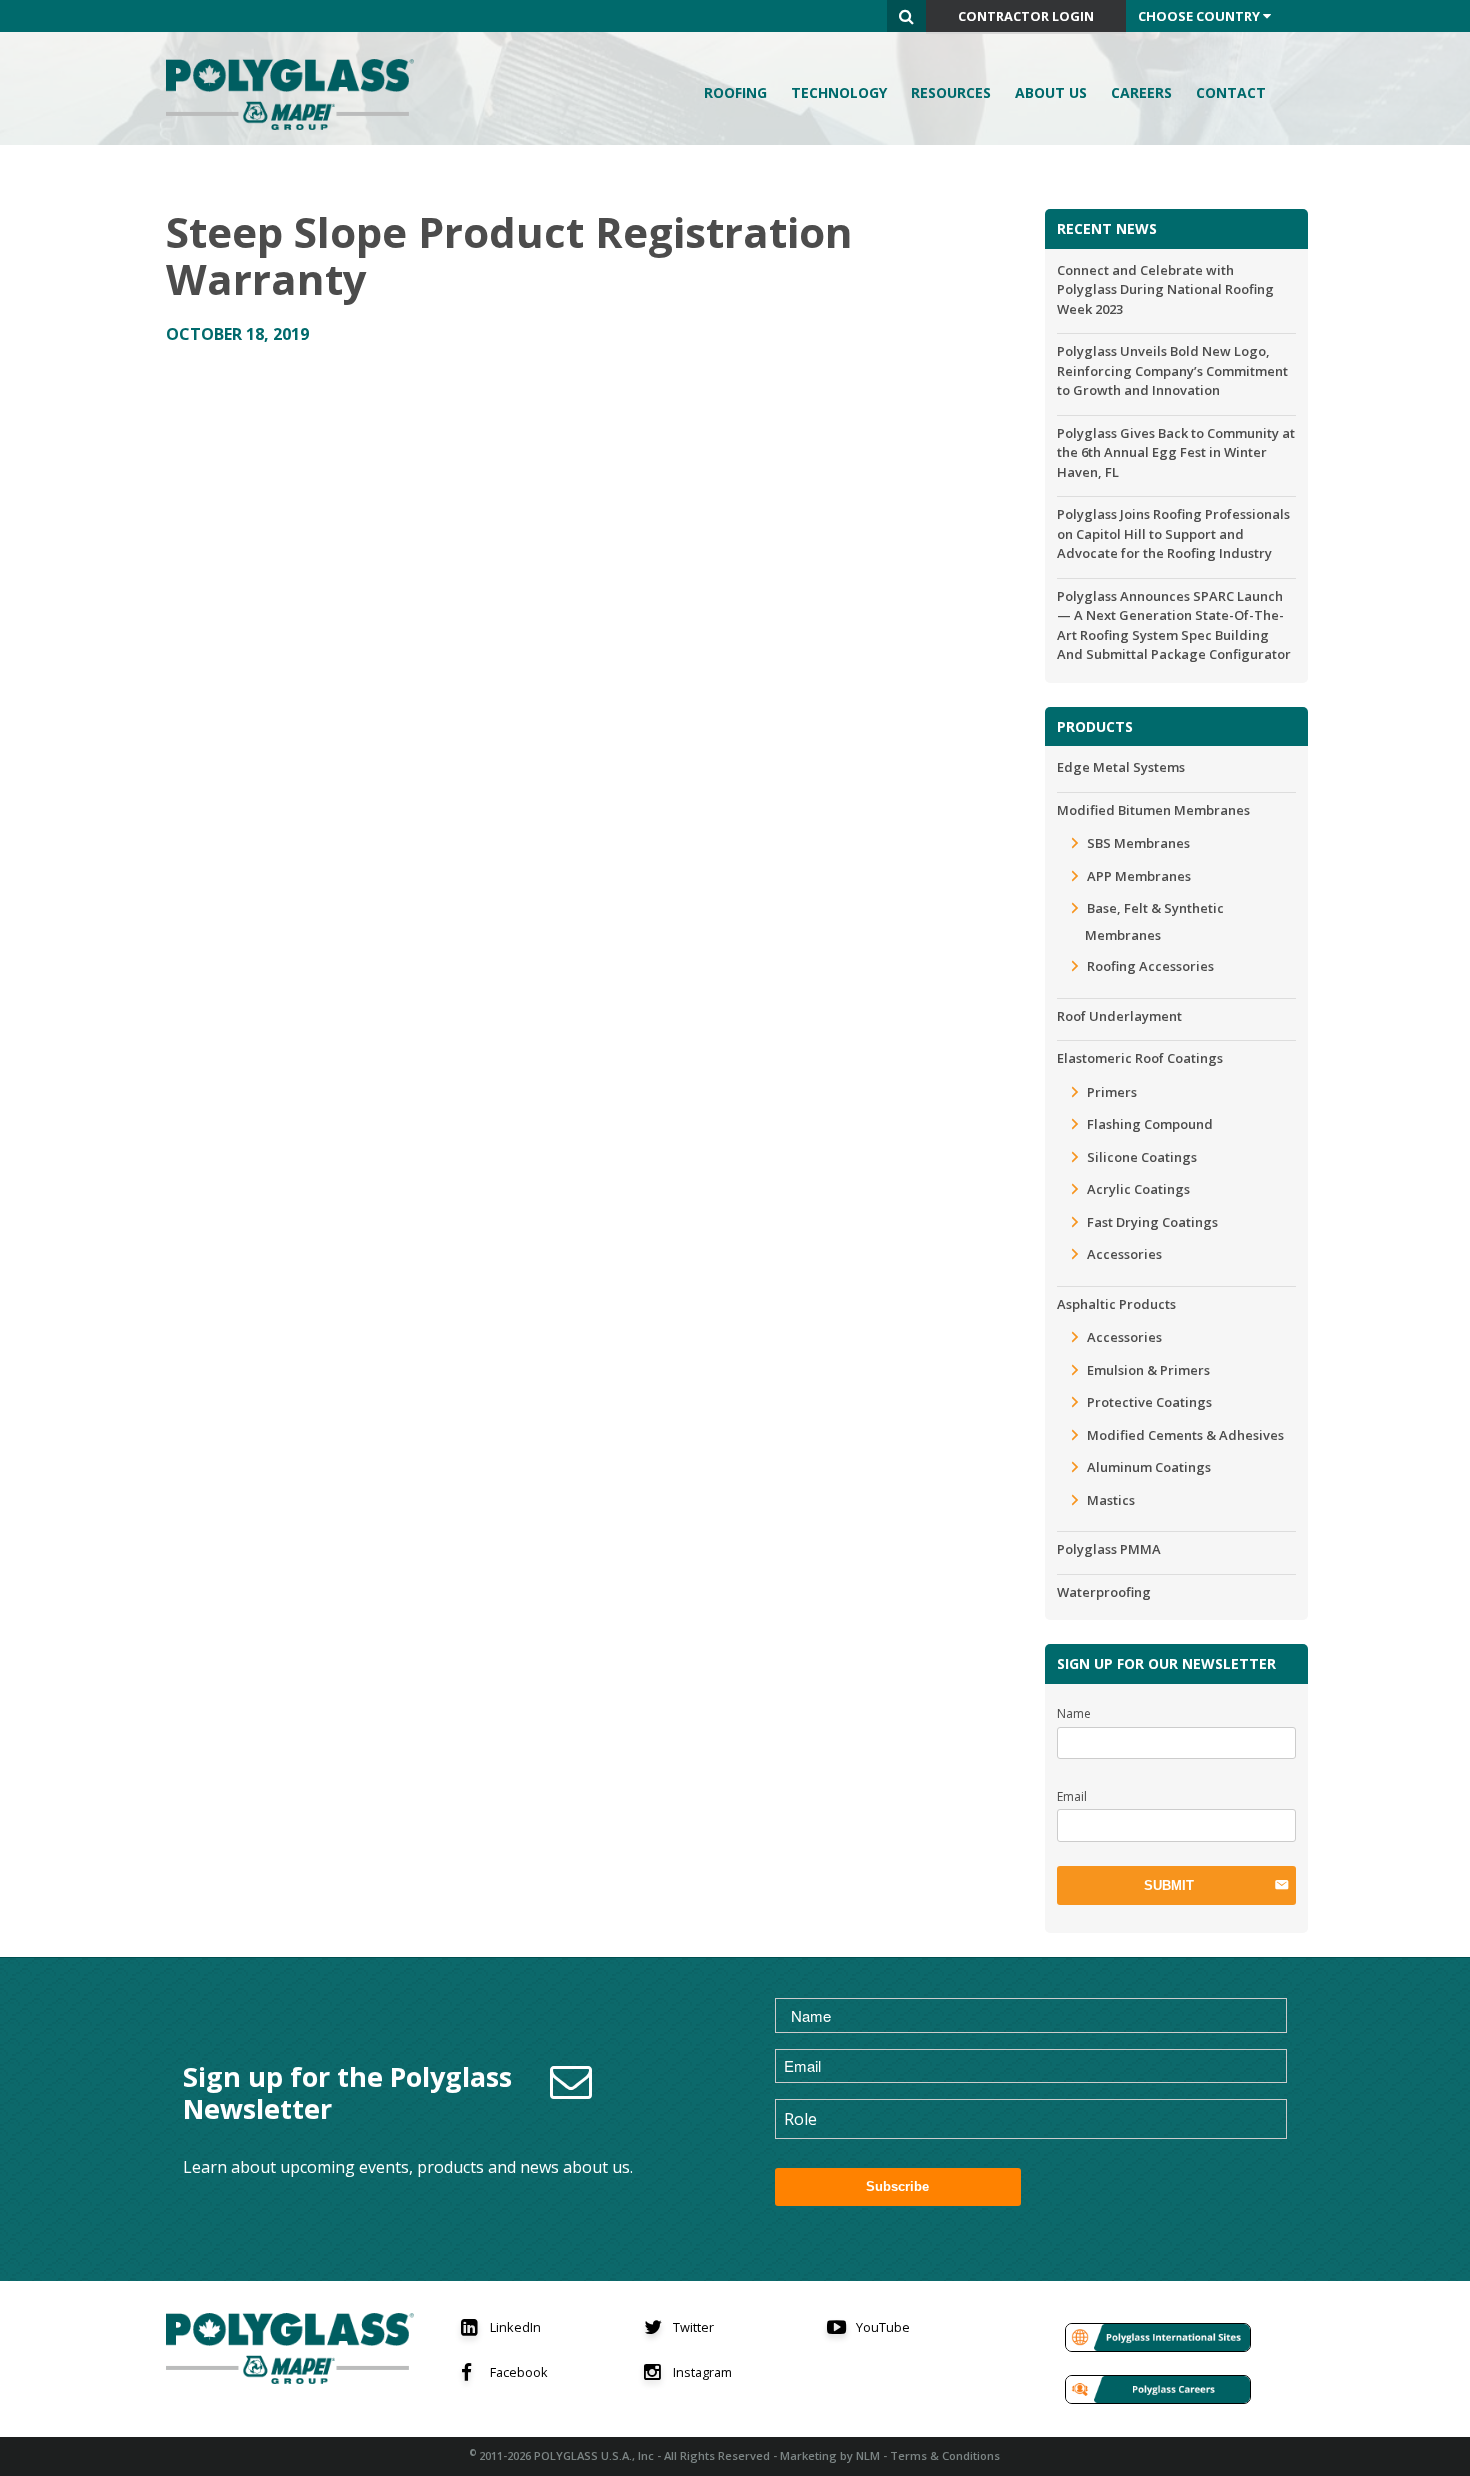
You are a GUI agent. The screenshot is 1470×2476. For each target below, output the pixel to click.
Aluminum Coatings (1149, 1467)
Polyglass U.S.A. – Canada (296, 94)
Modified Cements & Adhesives (1185, 1435)
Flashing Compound (1150, 1124)
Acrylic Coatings (1138, 1189)
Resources (951, 92)
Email (1072, 1796)
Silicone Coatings (1142, 1157)
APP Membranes (1139, 876)
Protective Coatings (1149, 1402)
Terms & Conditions (945, 2455)
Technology (839, 92)
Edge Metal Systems (1121, 767)
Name (1074, 1713)
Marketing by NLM (830, 2455)
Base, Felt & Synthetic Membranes (1154, 921)
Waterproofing (1104, 1592)
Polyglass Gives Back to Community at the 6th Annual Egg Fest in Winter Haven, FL (1176, 452)
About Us (1051, 92)
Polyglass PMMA (1109, 1549)
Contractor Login (1026, 16)
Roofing (735, 92)
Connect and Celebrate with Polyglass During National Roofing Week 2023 (1165, 289)
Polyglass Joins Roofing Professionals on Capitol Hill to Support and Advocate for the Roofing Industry (1173, 533)
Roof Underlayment (1119, 1016)
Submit (1169, 1885)
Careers (1141, 92)
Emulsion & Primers (1148, 1370)
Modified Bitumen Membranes (1153, 810)
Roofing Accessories (1150, 966)
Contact (1231, 92)
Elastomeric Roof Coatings (1140, 1058)
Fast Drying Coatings (1152, 1222)
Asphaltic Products (1116, 1304)
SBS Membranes (1138, 843)
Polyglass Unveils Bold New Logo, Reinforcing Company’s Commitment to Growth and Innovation (1172, 370)
